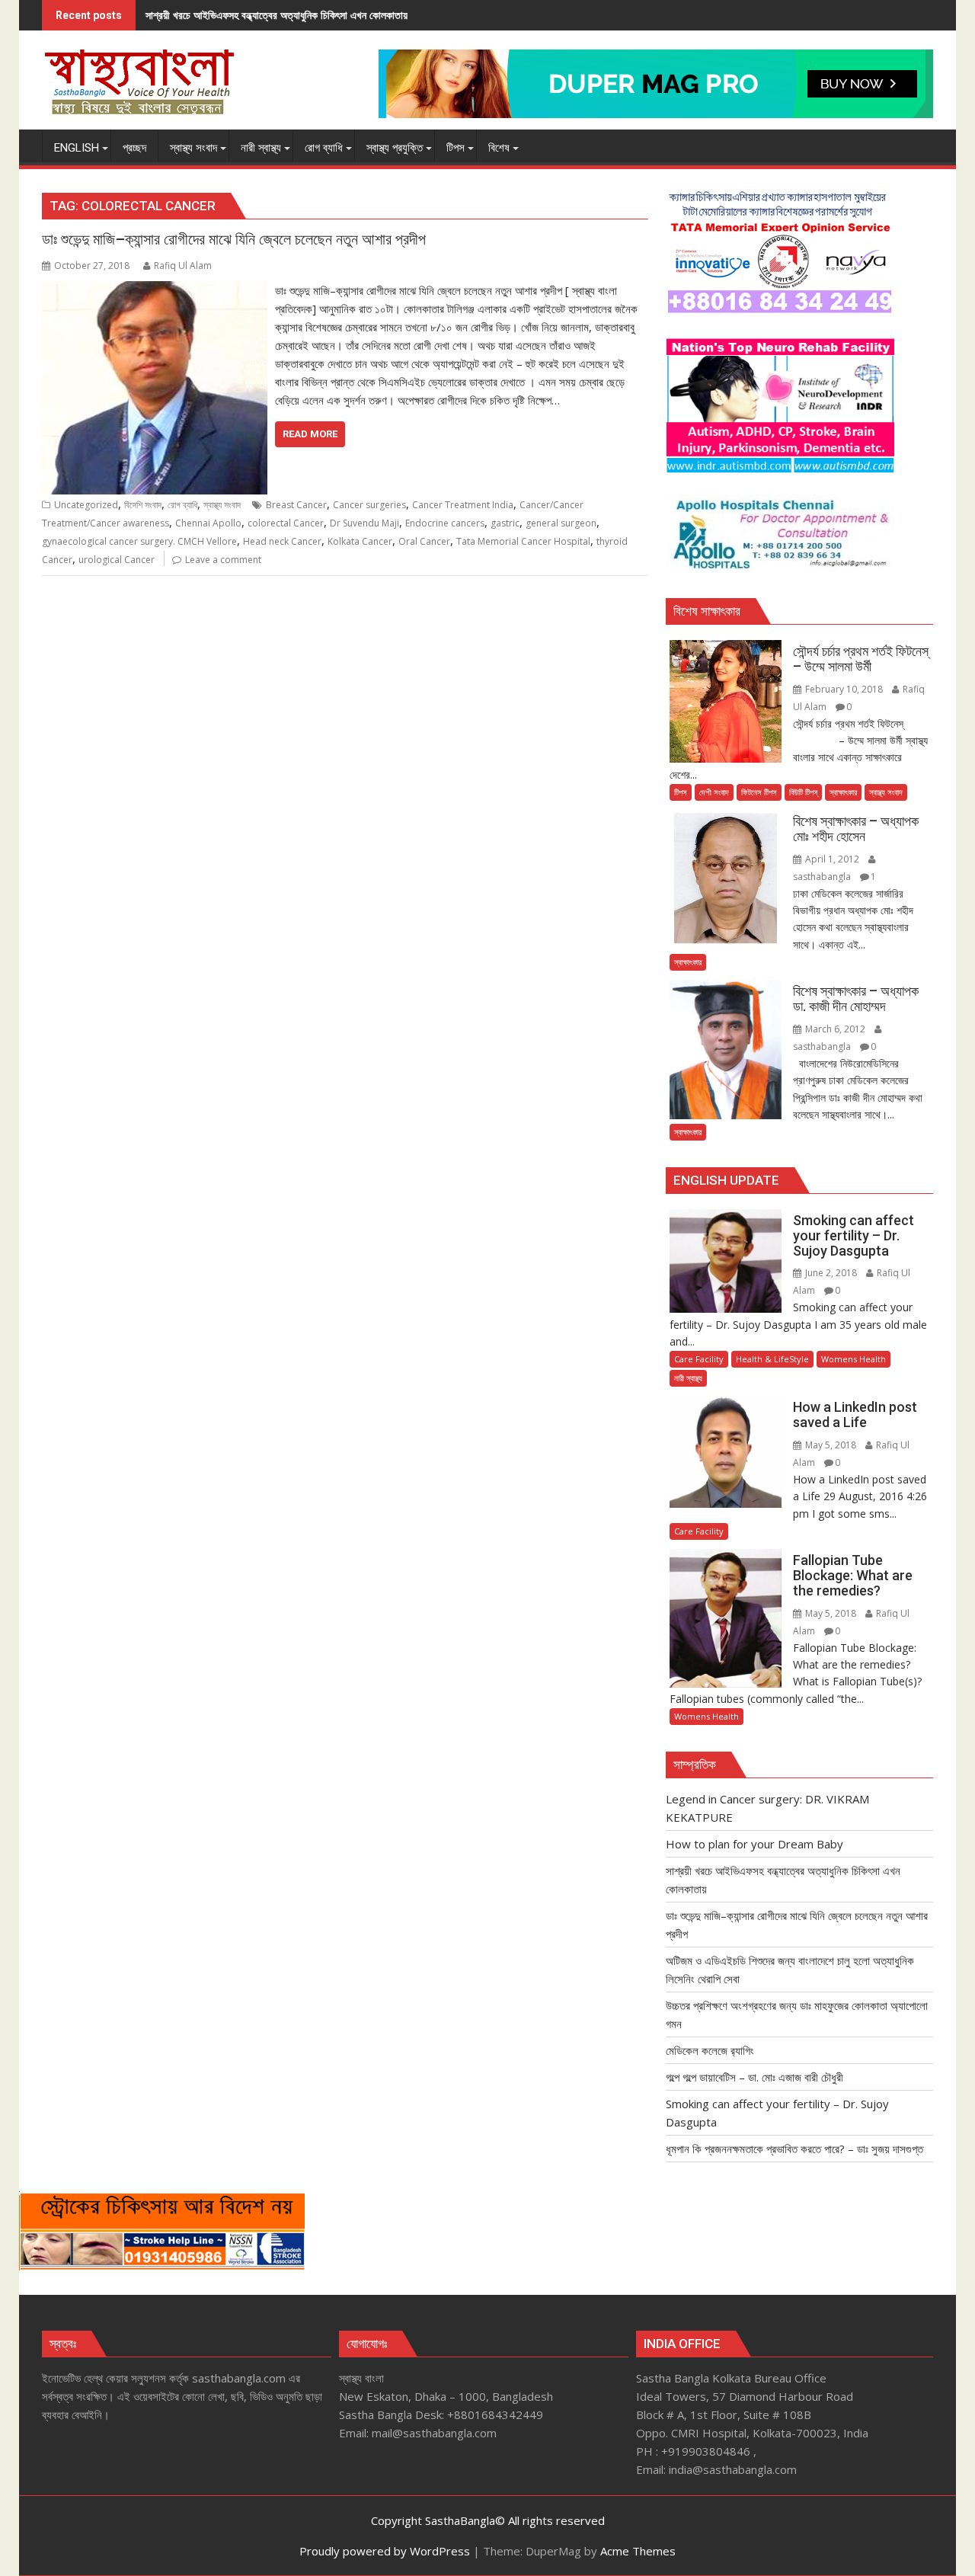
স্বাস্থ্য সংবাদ (222, 505)
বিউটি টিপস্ (803, 792)
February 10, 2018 (844, 689)
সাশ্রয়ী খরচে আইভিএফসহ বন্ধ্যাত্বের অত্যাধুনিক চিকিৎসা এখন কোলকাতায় (277, 15)
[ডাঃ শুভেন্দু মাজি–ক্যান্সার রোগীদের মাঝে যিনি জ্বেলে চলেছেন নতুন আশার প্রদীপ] (155, 290)
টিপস (681, 792)
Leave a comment (223, 560)
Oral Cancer (424, 541)
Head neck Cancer (282, 541)
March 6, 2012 (835, 1029)
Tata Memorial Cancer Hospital (523, 541)
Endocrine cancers (445, 523)
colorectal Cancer (286, 523)
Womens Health (854, 1359)
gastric (505, 523)
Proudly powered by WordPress (385, 2551)
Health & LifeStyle (772, 1359)
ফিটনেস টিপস (759, 792)
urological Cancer (117, 560)
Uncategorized (86, 505)
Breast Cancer (296, 505)
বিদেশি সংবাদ (143, 505)
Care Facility (699, 1359)
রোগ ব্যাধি (182, 505)
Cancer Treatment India (463, 505)
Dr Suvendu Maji (364, 523)
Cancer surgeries (369, 505)
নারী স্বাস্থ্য (688, 1378)
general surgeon (561, 523)
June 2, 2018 (831, 1273)
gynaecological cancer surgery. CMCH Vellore (139, 541)
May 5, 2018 (831, 1445)
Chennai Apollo (208, 523)
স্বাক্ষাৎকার (843, 792)
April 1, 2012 (832, 859)
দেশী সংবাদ (714, 792)
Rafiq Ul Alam (183, 266)
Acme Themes (638, 2551)
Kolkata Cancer (360, 541)
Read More (310, 434)
